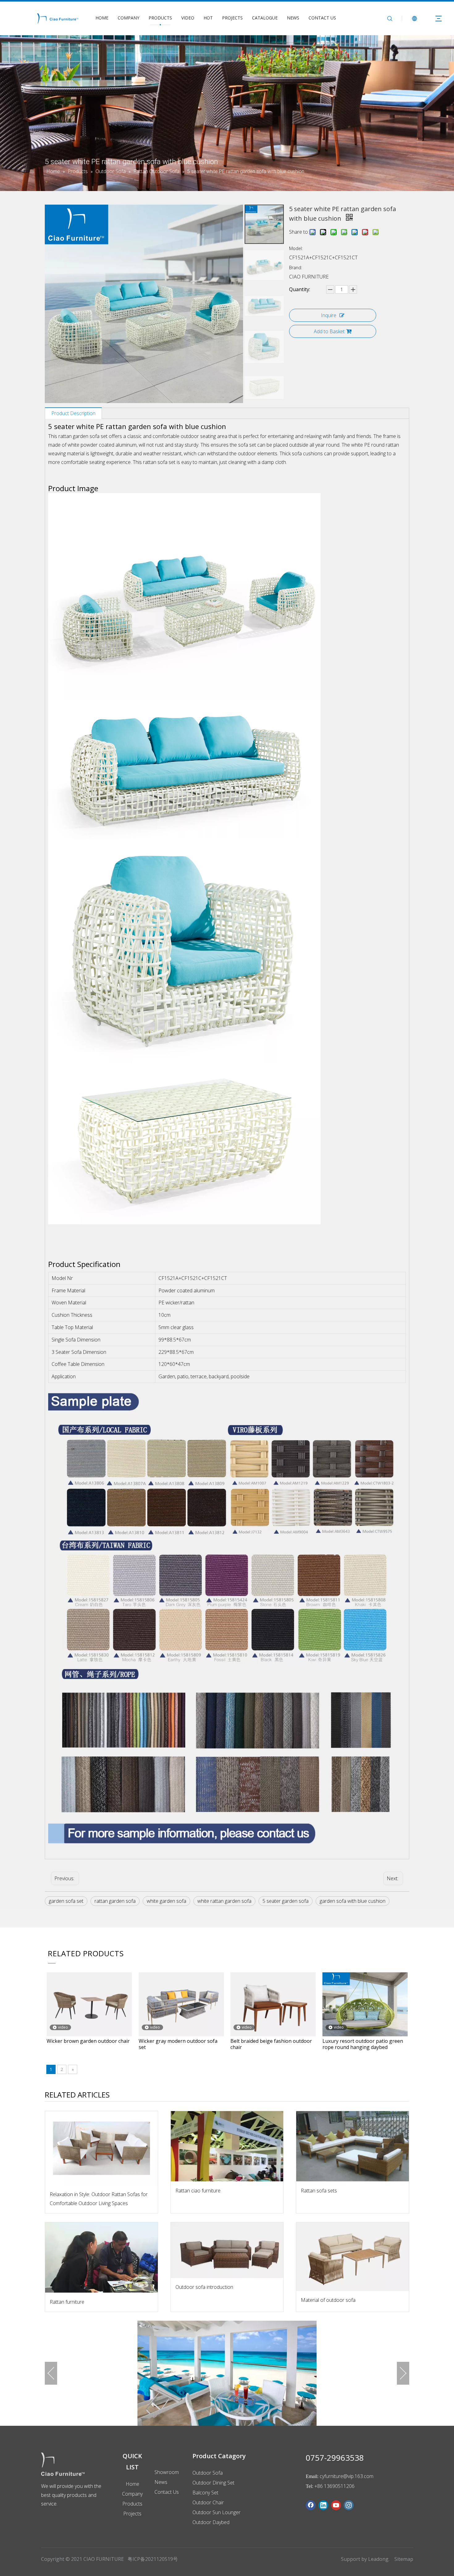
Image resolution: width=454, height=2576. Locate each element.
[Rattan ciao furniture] (227, 2146)
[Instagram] (349, 2505)
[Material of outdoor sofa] (353, 2257)
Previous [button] (51, 2373)
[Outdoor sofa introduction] (227, 2250)
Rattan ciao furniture (198, 2191)
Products (132, 2504)
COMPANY (128, 18)
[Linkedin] (323, 2505)
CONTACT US (322, 18)
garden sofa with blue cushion (353, 1901)
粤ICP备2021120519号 (153, 2559)
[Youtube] (336, 2505)
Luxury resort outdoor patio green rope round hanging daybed (363, 2044)
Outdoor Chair (208, 2502)
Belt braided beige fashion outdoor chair (271, 2044)
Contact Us (167, 2492)
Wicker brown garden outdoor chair (88, 2041)
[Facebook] (311, 2505)
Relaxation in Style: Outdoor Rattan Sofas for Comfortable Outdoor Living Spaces (99, 2199)
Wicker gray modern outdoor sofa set (178, 2044)
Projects (132, 2514)
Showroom (167, 2472)
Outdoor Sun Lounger (216, 2512)
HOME (102, 18)
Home (132, 2484)
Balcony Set (205, 2493)
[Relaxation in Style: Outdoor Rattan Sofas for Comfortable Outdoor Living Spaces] (101, 2148)
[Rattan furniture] (101, 2258)
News (161, 2482)
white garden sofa (166, 1901)
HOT (208, 18)
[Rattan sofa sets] (353, 2146)
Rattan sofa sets (319, 2191)
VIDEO (188, 18)
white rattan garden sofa (224, 1901)
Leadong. (379, 2559)
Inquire (329, 315)
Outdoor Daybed (211, 2522)
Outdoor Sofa (208, 2473)
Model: (296, 248)
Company (132, 2494)
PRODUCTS (160, 18)
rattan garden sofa (115, 1901)
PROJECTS (232, 18)
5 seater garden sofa (286, 1901)
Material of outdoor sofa (328, 2300)
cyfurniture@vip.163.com (347, 2476)
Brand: (296, 268)
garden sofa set (66, 1901)
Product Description (73, 413)
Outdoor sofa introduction (204, 2287)
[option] (227, 2373)
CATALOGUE (265, 18)
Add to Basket (329, 331)
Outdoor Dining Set (213, 2483)
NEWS (293, 18)
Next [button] (403, 2373)
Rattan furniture (67, 2302)
